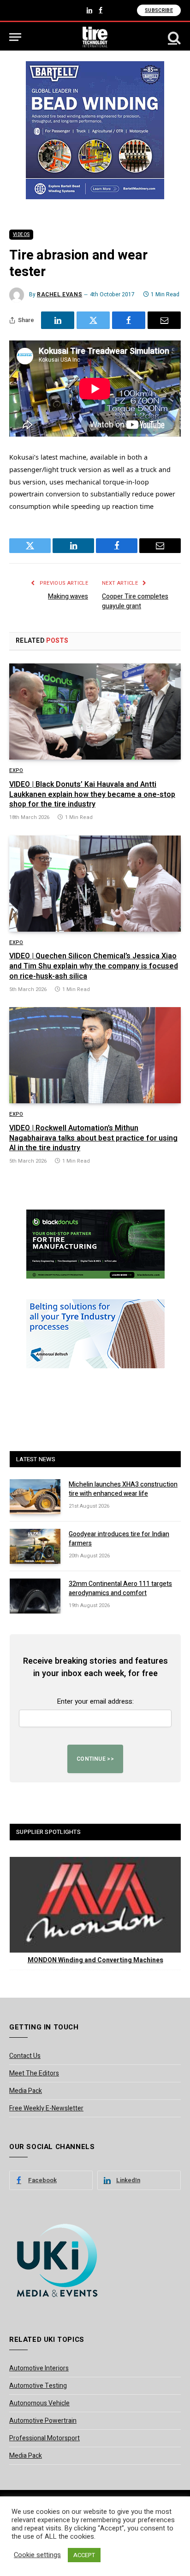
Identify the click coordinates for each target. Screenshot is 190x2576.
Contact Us (25, 2056)
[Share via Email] (164, 320)
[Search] (173, 37)
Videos (21, 235)
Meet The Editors (34, 2073)
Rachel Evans (59, 294)
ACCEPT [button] (84, 2555)
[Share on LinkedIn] (58, 320)
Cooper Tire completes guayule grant (135, 601)
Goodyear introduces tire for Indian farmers (119, 1539)
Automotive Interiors (39, 2368)
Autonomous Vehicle (39, 2403)
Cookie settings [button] (37, 2555)
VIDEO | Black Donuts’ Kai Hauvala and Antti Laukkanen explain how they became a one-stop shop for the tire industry (92, 795)
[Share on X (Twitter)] (93, 320)
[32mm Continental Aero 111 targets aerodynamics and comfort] (35, 1596)
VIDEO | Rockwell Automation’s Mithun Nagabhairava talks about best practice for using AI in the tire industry (93, 1138)
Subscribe (159, 10)
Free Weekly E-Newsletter (46, 2108)
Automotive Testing (38, 2386)
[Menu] (15, 37)
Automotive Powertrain (43, 2421)
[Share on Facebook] (129, 320)
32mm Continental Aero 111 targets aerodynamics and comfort (120, 1588)
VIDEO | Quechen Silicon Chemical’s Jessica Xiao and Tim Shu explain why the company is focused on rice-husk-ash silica (94, 966)
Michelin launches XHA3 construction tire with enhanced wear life (123, 1489)
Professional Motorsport (45, 2438)
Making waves (68, 596)
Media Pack (26, 2091)
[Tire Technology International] (95, 37)
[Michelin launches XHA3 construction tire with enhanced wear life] (35, 1497)
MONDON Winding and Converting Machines (95, 1960)
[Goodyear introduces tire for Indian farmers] (35, 1546)
